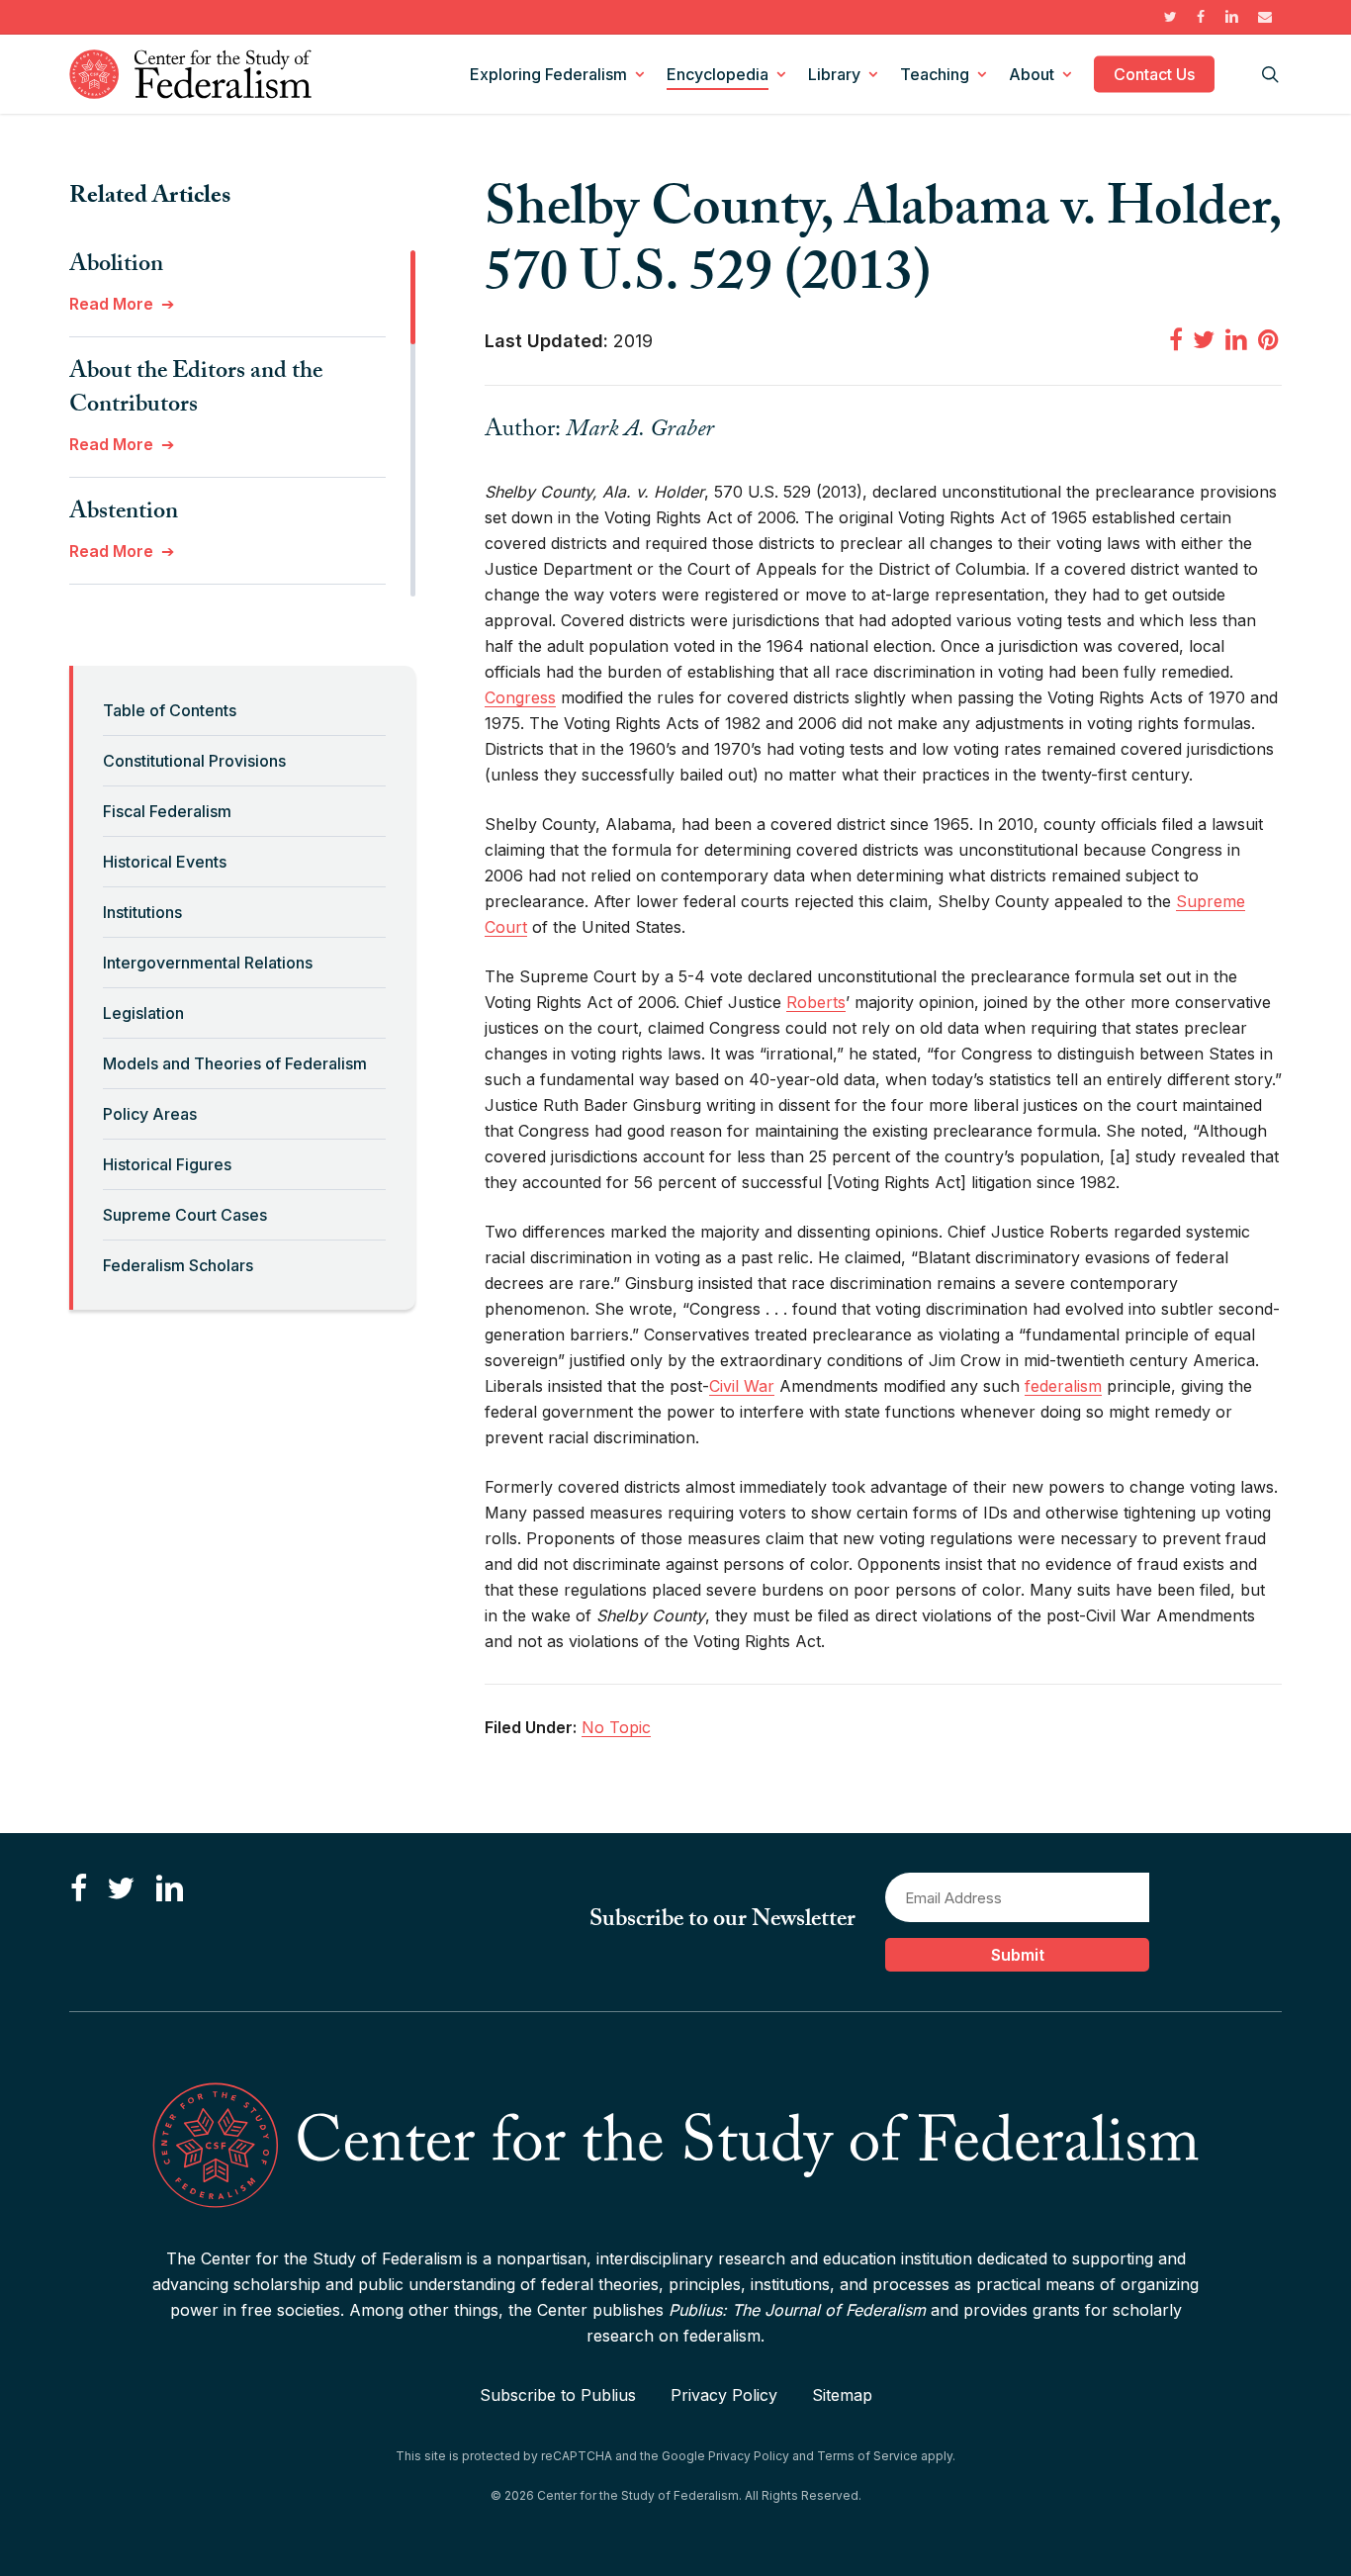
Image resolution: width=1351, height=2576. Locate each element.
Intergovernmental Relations (208, 963)
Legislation (143, 1013)
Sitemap (842, 2395)
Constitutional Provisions (194, 761)
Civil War (742, 1386)
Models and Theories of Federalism (235, 1063)
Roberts (816, 1002)
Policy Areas (150, 1114)
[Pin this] (1270, 339)
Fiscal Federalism (167, 811)
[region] (242, 423)
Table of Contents (170, 710)
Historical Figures (167, 1164)
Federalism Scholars (178, 1265)
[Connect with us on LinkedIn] (169, 1889)
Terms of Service (867, 2456)
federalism (1063, 1386)
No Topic (616, 1727)
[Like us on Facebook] (79, 1889)
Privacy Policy (724, 2395)
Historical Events (165, 862)
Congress (520, 697)
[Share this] (1176, 339)
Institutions (142, 912)
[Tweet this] (1204, 339)
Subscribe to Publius (558, 2395)
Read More (111, 304)
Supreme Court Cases (185, 1215)
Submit (1018, 1955)
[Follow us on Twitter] (121, 1889)
